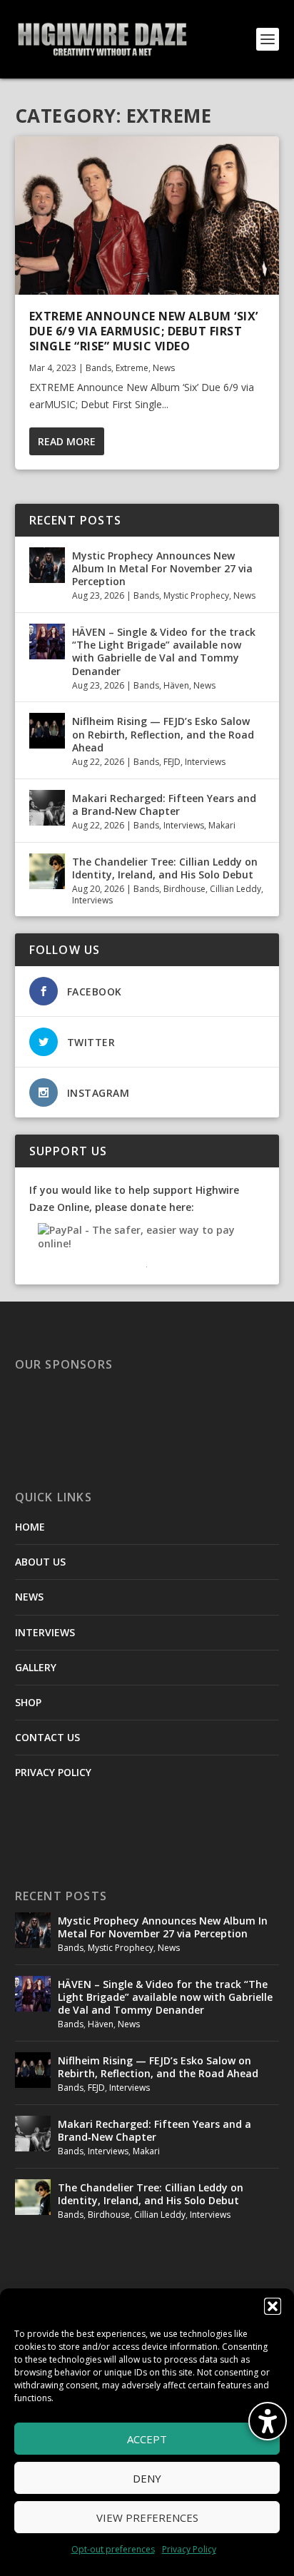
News (164, 368)
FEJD (172, 762)
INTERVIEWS (45, 1632)
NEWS (29, 1597)
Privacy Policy (189, 2549)
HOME (30, 1527)
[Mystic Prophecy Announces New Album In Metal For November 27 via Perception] (47, 565)
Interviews (205, 762)
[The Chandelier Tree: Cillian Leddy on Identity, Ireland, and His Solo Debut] (47, 871)
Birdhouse (184, 889)
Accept (147, 2439)
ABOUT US (40, 1562)
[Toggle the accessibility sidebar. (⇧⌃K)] (268, 2421)
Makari (222, 825)
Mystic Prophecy (196, 595)
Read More (67, 441)
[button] (273, 2306)
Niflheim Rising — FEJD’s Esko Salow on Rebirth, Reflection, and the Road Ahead (163, 734)
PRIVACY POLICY (53, 1772)
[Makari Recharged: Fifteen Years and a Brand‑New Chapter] (47, 808)
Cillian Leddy (235, 889)
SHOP (28, 1702)
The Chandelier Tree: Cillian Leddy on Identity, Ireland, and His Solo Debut (165, 868)
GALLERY (36, 1667)
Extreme (132, 368)
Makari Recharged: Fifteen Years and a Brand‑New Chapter (164, 805)
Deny (147, 2478)
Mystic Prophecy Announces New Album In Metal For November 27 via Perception (162, 568)
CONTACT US (47, 1737)
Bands (98, 368)
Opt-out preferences (113, 2549)
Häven (176, 685)
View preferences (147, 2517)
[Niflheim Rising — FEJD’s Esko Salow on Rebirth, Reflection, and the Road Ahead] (47, 731)
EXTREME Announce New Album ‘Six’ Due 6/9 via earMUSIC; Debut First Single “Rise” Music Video (144, 331)
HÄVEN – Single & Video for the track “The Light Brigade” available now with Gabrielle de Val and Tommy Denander (164, 651)
